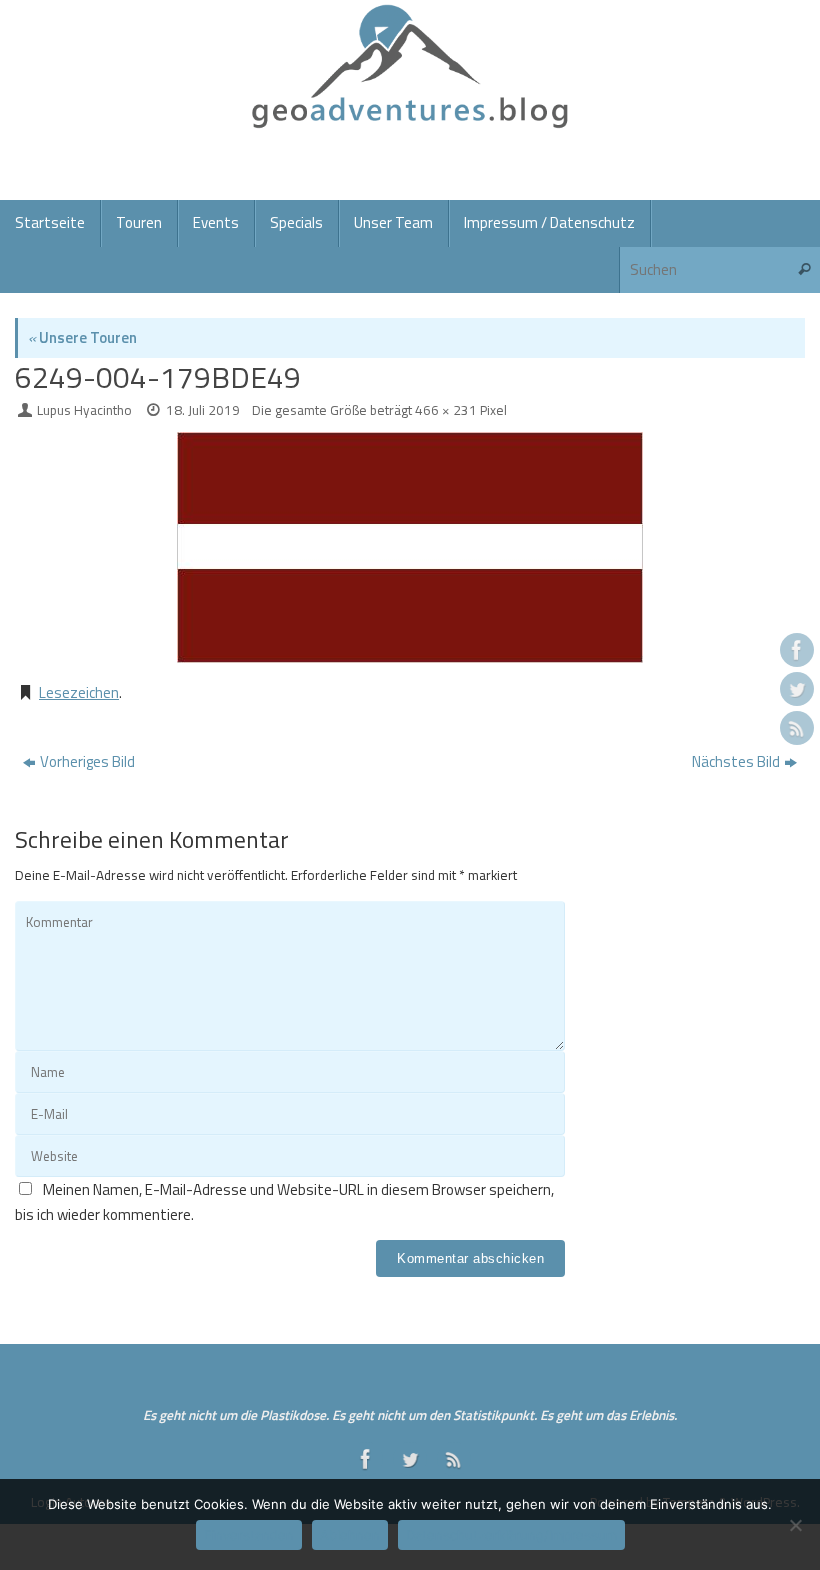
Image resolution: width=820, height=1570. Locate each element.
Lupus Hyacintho (84, 410)
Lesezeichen (79, 692)
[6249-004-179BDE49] (410, 547)
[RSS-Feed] (797, 728)
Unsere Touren (82, 337)
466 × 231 (446, 410)
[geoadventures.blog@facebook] (797, 650)
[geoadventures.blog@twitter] (797, 689)
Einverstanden (249, 1535)
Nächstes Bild (736, 761)
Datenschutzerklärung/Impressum (511, 1535)
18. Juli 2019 (203, 410)
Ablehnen (350, 1535)
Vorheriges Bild (87, 761)
